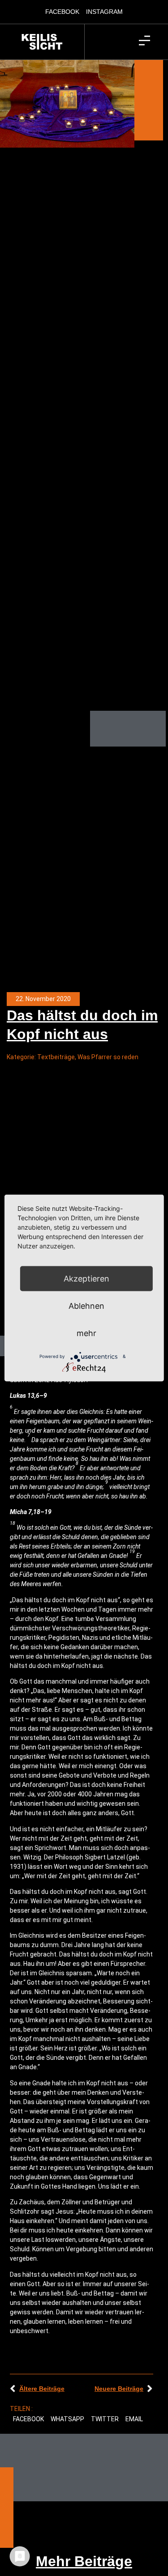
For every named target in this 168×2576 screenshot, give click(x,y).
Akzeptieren (86, 1278)
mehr (86, 1333)
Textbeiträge (56, 1057)
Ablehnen (86, 1305)
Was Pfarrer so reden (108, 1057)
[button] (29, 2419)
